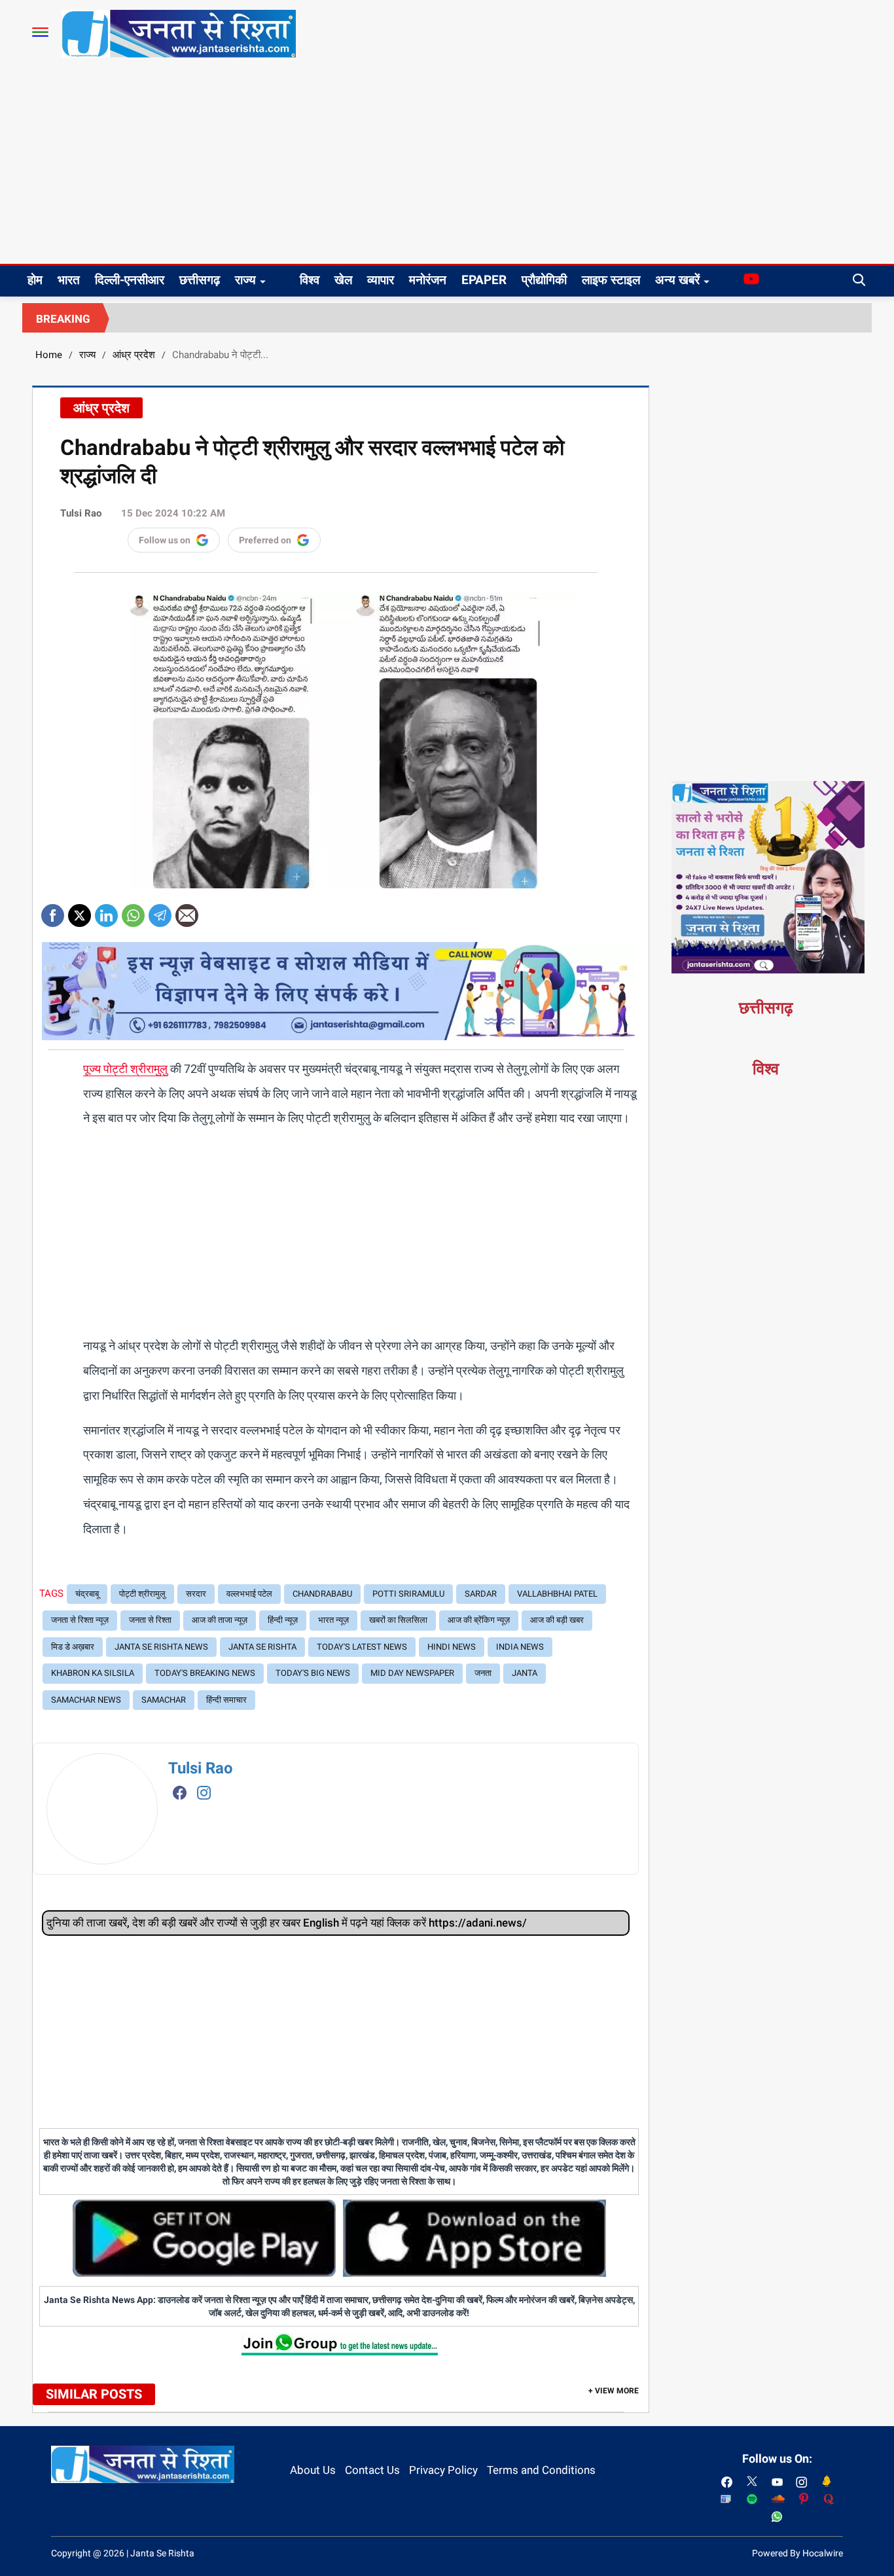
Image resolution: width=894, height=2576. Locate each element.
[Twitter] (80, 911)
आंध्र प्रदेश (134, 355)
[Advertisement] (447, 166)
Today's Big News (313, 1673)
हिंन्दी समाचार (226, 1700)
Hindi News (452, 1647)
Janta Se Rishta (262, 1647)
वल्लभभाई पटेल (249, 1594)
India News (520, 1647)
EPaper (484, 280)
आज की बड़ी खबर (557, 1620)
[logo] (179, 33)
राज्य (245, 280)
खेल (343, 280)
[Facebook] (53, 911)
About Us (313, 2470)
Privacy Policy (443, 2470)
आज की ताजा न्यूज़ (220, 1620)
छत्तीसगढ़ (200, 280)
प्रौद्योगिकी (544, 280)
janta (525, 1673)
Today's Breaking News (205, 1673)
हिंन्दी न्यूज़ (283, 1620)
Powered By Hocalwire (797, 2553)
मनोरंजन (428, 280)
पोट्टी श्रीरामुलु (142, 1594)
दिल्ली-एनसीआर (130, 280)
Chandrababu (322, 1594)
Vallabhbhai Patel (557, 1594)
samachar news (86, 1700)
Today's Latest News (362, 1647)
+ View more (614, 2391)
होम (35, 280)
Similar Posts (94, 2394)
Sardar (481, 1594)
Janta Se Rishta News (161, 1647)
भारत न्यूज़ (333, 1620)
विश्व (310, 280)
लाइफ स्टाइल (611, 280)
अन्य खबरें (677, 280)
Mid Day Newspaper (412, 1673)
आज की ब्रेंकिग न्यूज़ (479, 1620)
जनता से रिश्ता (150, 1620)
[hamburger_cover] (40, 32)
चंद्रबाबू (87, 1594)
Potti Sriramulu (408, 1594)
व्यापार (381, 280)
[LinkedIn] (106, 911)
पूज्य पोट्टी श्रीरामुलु (125, 1069)
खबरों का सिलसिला (398, 1620)
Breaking (63, 319)
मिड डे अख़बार (73, 1647)
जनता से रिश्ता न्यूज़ (80, 1620)
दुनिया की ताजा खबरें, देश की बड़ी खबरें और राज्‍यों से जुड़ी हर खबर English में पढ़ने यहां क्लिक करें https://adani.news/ (287, 1923)
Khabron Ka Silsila (93, 1673)
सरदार (196, 1594)
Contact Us (372, 2470)
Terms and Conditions (541, 2470)
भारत (69, 280)
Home (49, 355)
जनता (483, 1673)
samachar (164, 1700)
